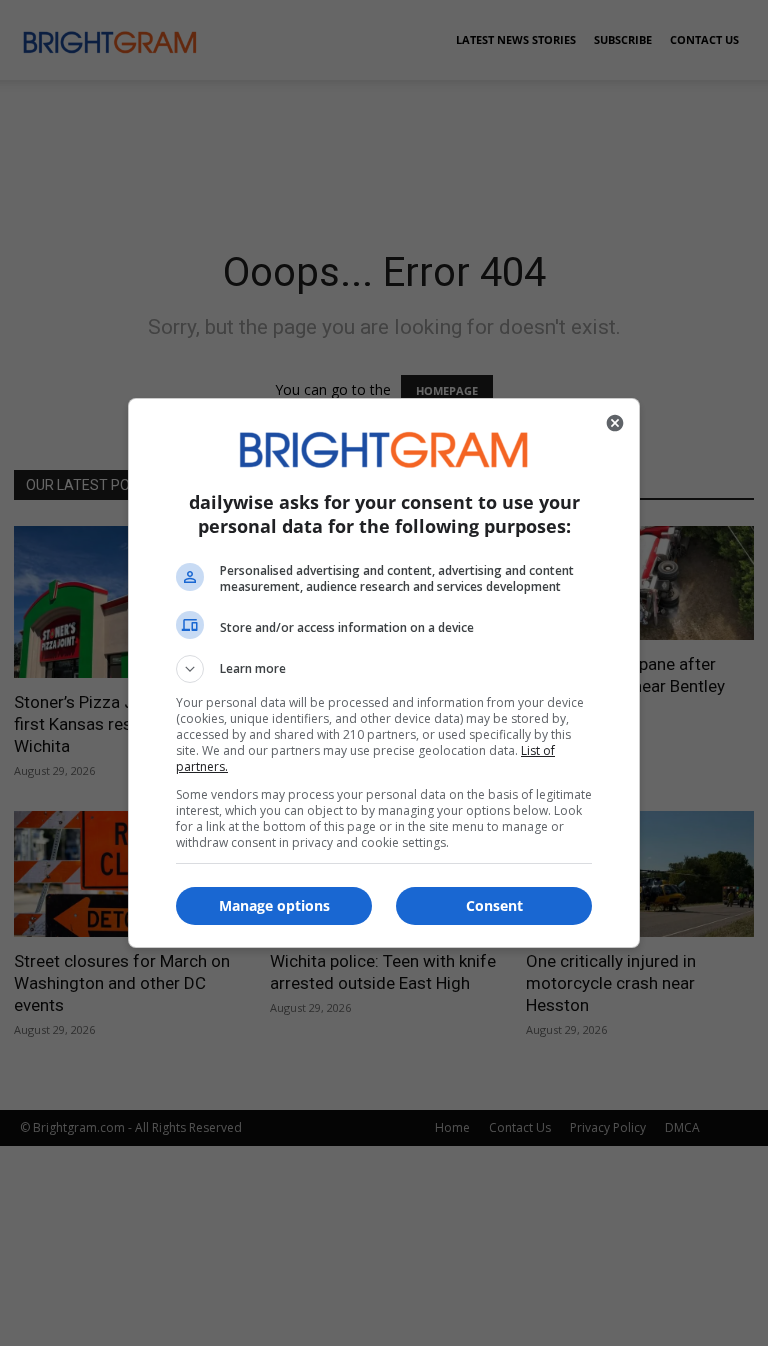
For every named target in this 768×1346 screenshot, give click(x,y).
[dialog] (384, 673)
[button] (384, 669)
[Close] (615, 423)
